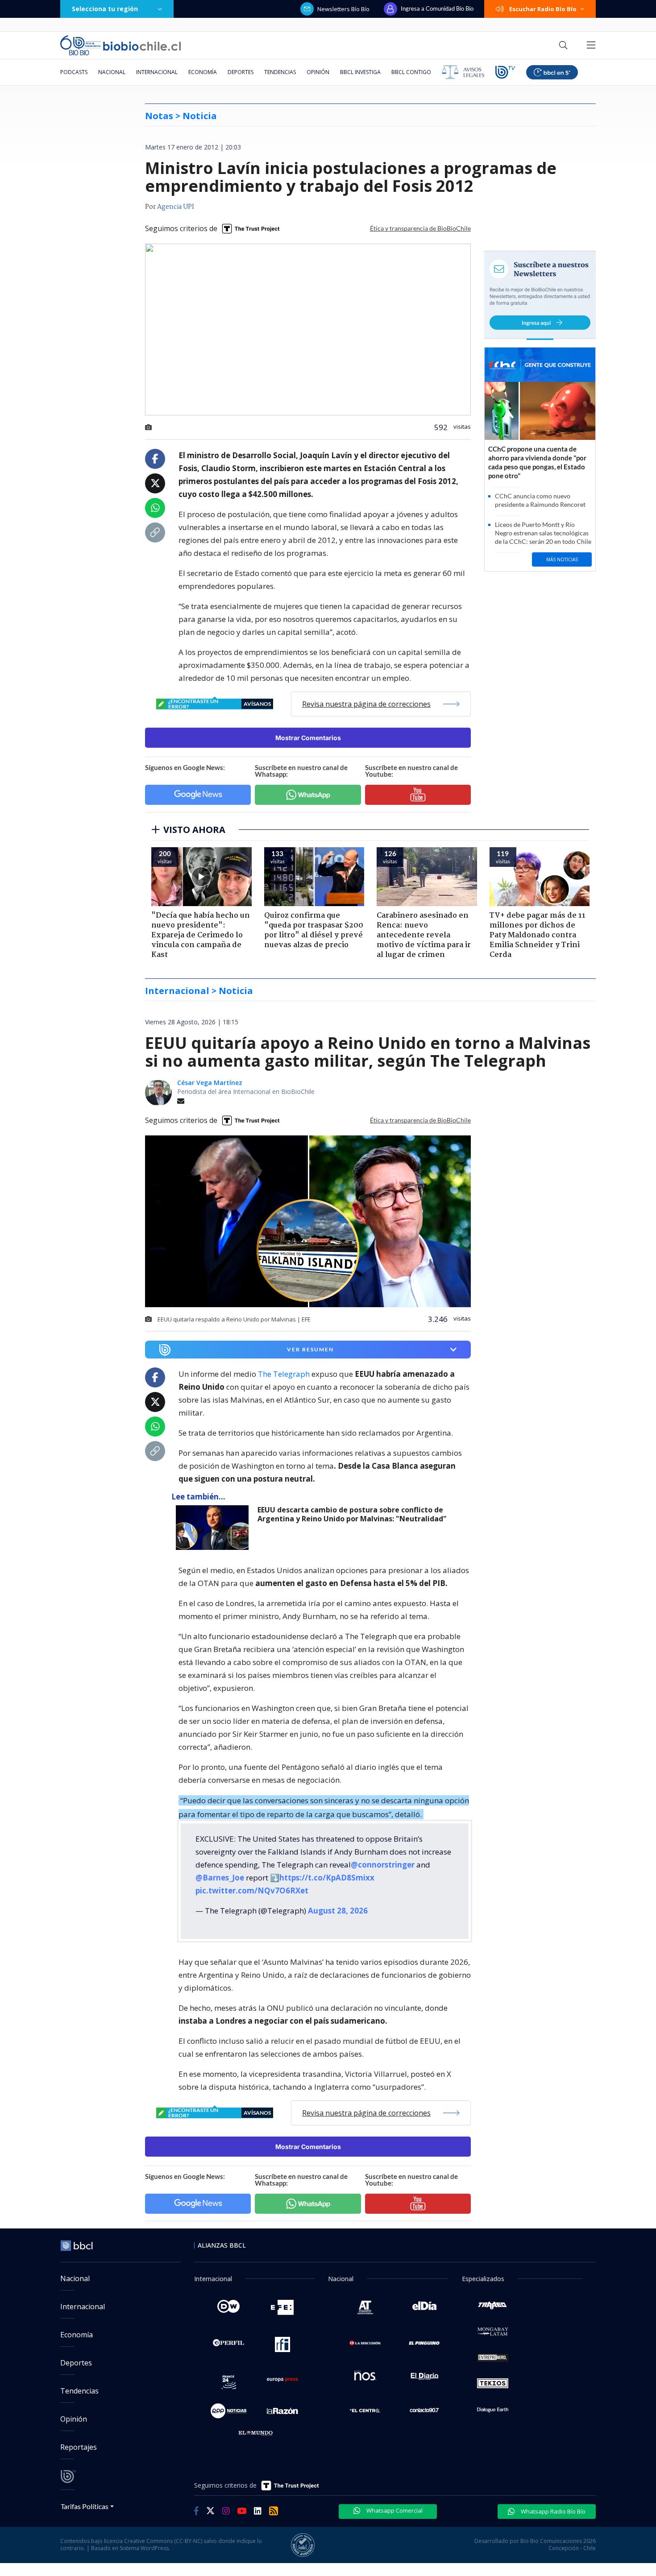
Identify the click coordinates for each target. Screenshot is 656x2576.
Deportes (241, 72)
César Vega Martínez (210, 1083)
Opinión (318, 72)
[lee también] (214, 1528)
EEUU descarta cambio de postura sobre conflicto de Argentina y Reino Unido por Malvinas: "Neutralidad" (352, 1514)
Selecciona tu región (105, 9)
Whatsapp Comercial (394, 2510)
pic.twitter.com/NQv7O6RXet (252, 1891)
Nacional (112, 72)
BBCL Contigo (411, 72)
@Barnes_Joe (220, 1878)
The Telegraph (284, 1374)
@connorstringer (383, 1865)
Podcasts (74, 72)
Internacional (157, 72)
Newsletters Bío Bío (343, 9)
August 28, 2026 (338, 1911)
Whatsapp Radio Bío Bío (552, 2511)
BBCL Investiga (360, 72)
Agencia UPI (176, 207)
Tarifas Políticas (85, 2506)
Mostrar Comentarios (308, 738)
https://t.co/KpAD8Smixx (327, 1878)
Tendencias (280, 72)
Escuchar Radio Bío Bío (543, 9)
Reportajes (79, 2447)
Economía (203, 72)
